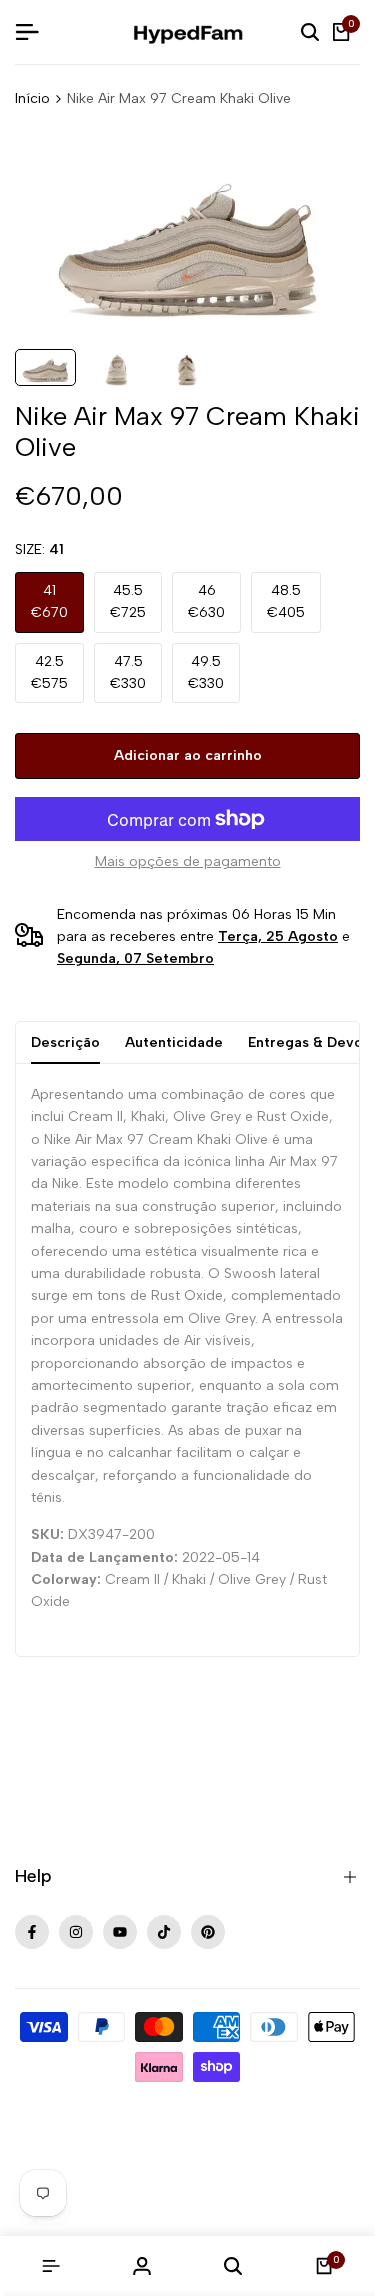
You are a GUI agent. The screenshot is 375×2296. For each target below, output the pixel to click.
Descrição (65, 1042)
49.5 (206, 672)
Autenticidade (174, 1042)
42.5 (49, 672)
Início (32, 98)
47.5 (128, 672)
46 (206, 601)
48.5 (286, 601)
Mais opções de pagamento (188, 861)
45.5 (128, 601)
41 (49, 601)
